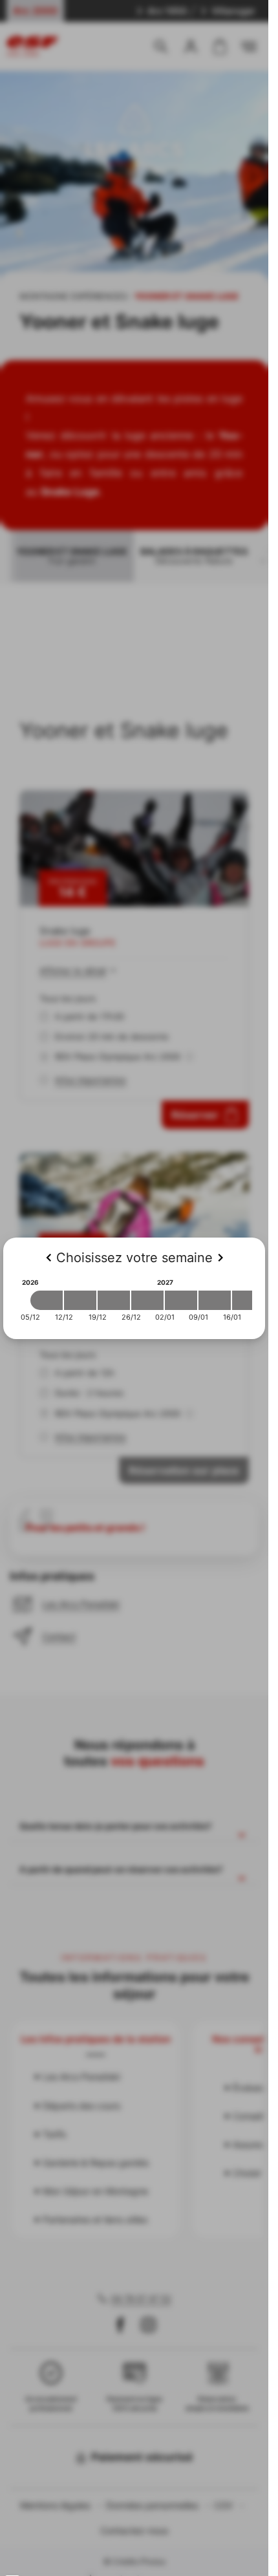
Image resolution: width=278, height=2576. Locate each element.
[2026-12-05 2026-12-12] (47, 1300)
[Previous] (48, 1258)
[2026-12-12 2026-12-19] (80, 1300)
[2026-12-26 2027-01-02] (147, 1300)
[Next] (220, 1258)
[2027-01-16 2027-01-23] (248, 1300)
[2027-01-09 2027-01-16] (215, 1300)
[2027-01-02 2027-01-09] (181, 1300)
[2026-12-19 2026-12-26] (114, 1300)
